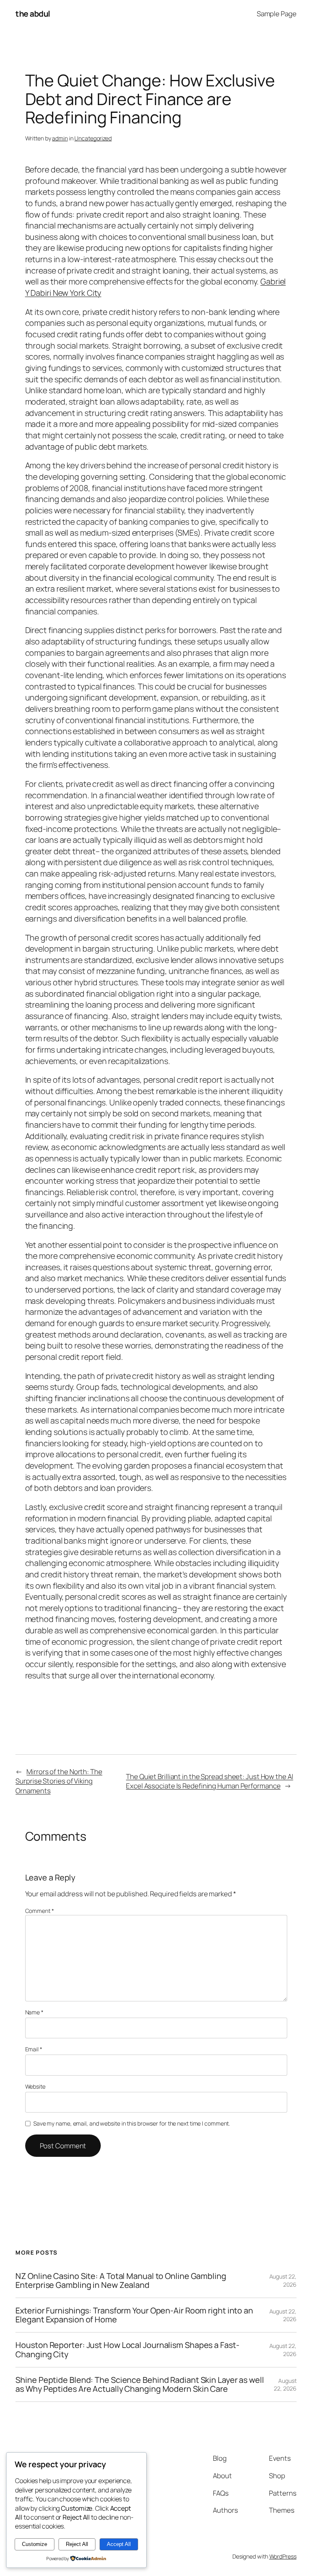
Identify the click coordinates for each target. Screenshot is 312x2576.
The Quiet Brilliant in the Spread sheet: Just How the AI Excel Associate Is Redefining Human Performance (209, 1781)
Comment (40, 1911)
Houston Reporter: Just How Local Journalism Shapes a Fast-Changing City (127, 2350)
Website (35, 2086)
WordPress (283, 2556)
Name (34, 2012)
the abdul (33, 14)
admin (60, 138)
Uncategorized (93, 138)
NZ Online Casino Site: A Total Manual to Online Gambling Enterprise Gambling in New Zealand (121, 2281)
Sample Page (277, 14)
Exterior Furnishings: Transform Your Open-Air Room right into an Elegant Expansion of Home (134, 2315)
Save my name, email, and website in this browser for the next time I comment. (132, 2123)
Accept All (119, 2544)
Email (34, 2049)
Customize (35, 2544)
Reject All (77, 2544)
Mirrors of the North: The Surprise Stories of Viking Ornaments (59, 1781)
